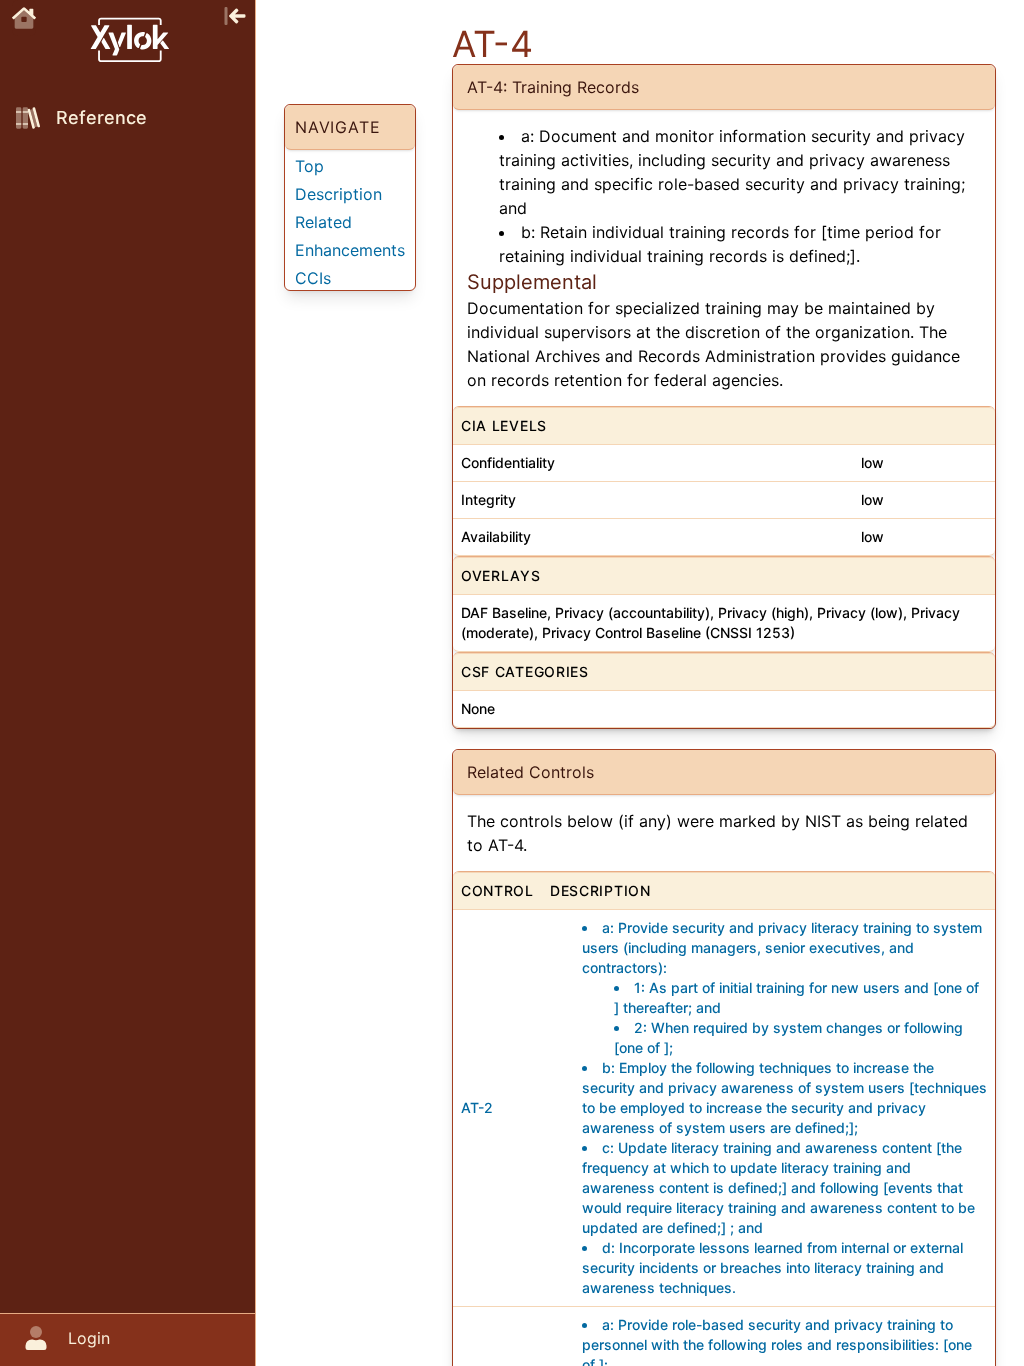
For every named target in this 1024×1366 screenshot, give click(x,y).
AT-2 (477, 1107)
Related (323, 222)
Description (338, 194)
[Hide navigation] (235, 14)
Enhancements (350, 250)
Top (309, 166)
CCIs (313, 278)
